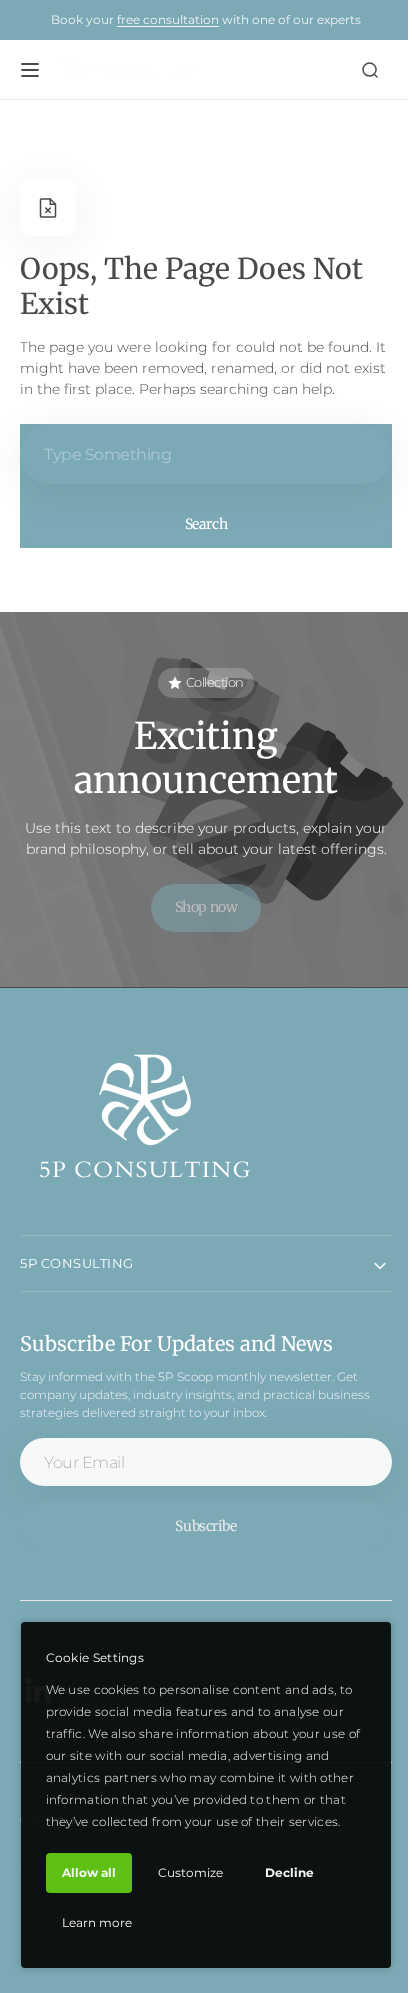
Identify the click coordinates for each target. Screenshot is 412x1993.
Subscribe (198, 1547)
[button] (30, 70)
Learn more (96, 1922)
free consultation (168, 19)
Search (198, 524)
